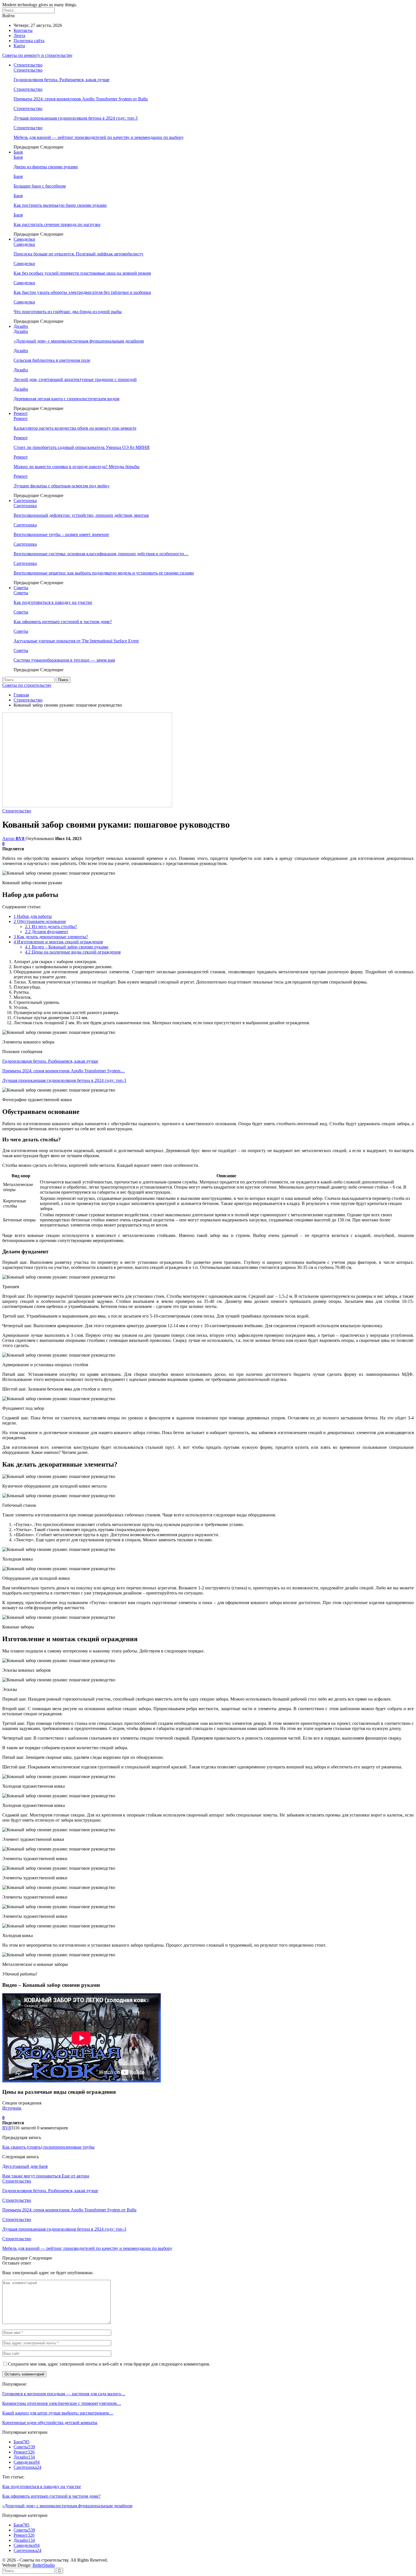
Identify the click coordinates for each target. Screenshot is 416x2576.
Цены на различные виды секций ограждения (73, 952)
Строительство (28, 65)
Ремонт (21, 413)
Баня (18, 152)
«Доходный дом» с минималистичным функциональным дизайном (79, 341)
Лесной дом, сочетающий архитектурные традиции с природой (75, 379)
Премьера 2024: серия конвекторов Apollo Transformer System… (64, 1071)
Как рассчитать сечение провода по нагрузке (57, 224)
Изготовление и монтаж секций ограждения (58, 942)
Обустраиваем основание (40, 921)
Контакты (23, 30)
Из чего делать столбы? (51, 927)
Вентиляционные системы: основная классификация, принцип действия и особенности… (101, 554)
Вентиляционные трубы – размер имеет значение (61, 534)
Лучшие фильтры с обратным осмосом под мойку (62, 486)
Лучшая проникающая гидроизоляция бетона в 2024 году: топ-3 (76, 118)
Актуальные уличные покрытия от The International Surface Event (76, 641)
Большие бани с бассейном (40, 186)
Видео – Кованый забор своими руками (67, 947)
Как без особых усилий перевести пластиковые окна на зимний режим (82, 273)
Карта (19, 46)
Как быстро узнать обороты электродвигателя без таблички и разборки (82, 292)
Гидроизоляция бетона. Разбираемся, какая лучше (62, 80)
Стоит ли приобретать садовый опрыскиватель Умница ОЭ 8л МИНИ (82, 447)
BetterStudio (44, 2565)
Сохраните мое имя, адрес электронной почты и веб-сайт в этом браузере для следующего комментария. (109, 2364)
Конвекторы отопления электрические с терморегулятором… (62, 2403)
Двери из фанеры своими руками (46, 167)
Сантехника (25, 501)
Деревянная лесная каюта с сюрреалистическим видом (67, 399)
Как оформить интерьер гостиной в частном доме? (63, 622)
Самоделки (24, 239)
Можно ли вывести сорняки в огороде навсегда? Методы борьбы (77, 467)
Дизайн (21, 326)
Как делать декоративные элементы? (51, 937)
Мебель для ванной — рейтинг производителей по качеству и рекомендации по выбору (99, 137)
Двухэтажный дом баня (25, 2166)
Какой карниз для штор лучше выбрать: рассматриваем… (58, 2413)
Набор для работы (33, 916)
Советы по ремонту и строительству (37, 55)
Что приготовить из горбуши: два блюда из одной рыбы (68, 312)
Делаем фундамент (47, 932)
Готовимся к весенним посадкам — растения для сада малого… (64, 2394)
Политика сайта (29, 41)
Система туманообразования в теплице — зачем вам (64, 660)
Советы (21, 588)
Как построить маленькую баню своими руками (60, 205)
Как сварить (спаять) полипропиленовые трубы (48, 2147)
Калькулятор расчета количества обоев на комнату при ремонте (75, 428)
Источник (12, 2108)
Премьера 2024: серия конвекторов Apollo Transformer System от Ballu (81, 99)
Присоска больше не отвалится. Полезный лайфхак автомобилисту (79, 254)
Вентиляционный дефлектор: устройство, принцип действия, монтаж (81, 515)
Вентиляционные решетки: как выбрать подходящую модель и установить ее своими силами (104, 573)
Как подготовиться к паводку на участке (53, 602)
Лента (19, 35)
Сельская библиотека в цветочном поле (52, 360)
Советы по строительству (27, 685)
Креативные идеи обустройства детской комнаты (50, 2423)
